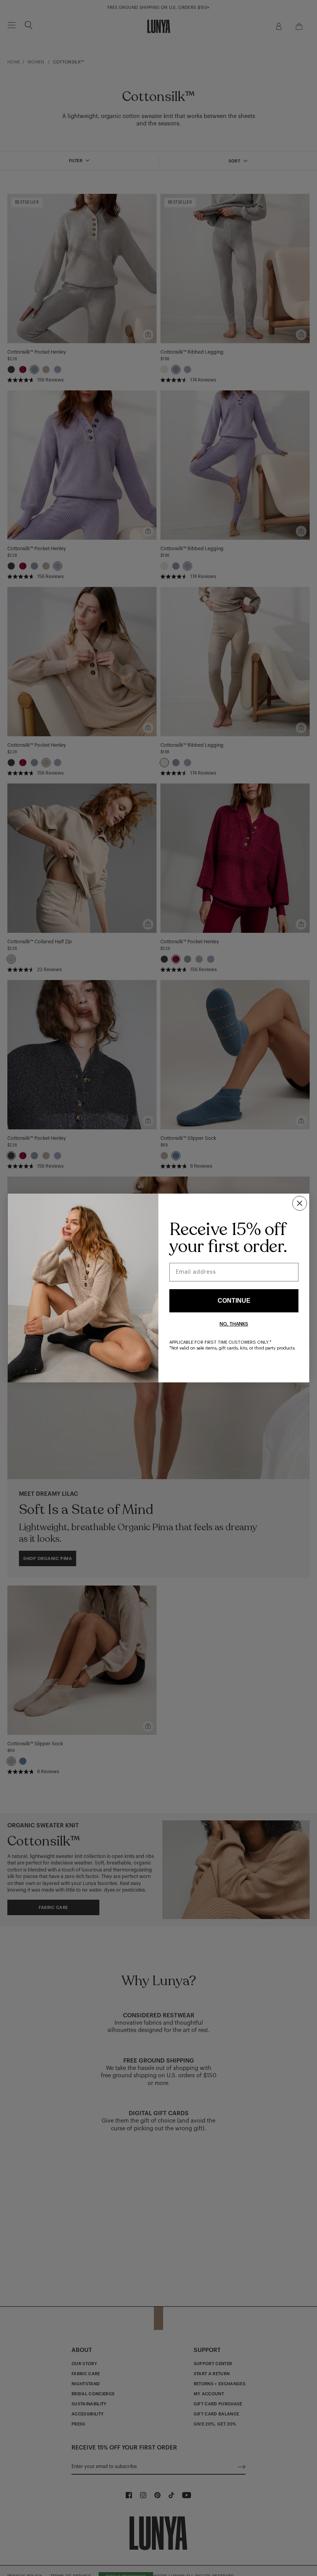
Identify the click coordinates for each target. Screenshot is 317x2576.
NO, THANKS (234, 1324)
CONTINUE (234, 1301)
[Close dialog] (300, 1203)
